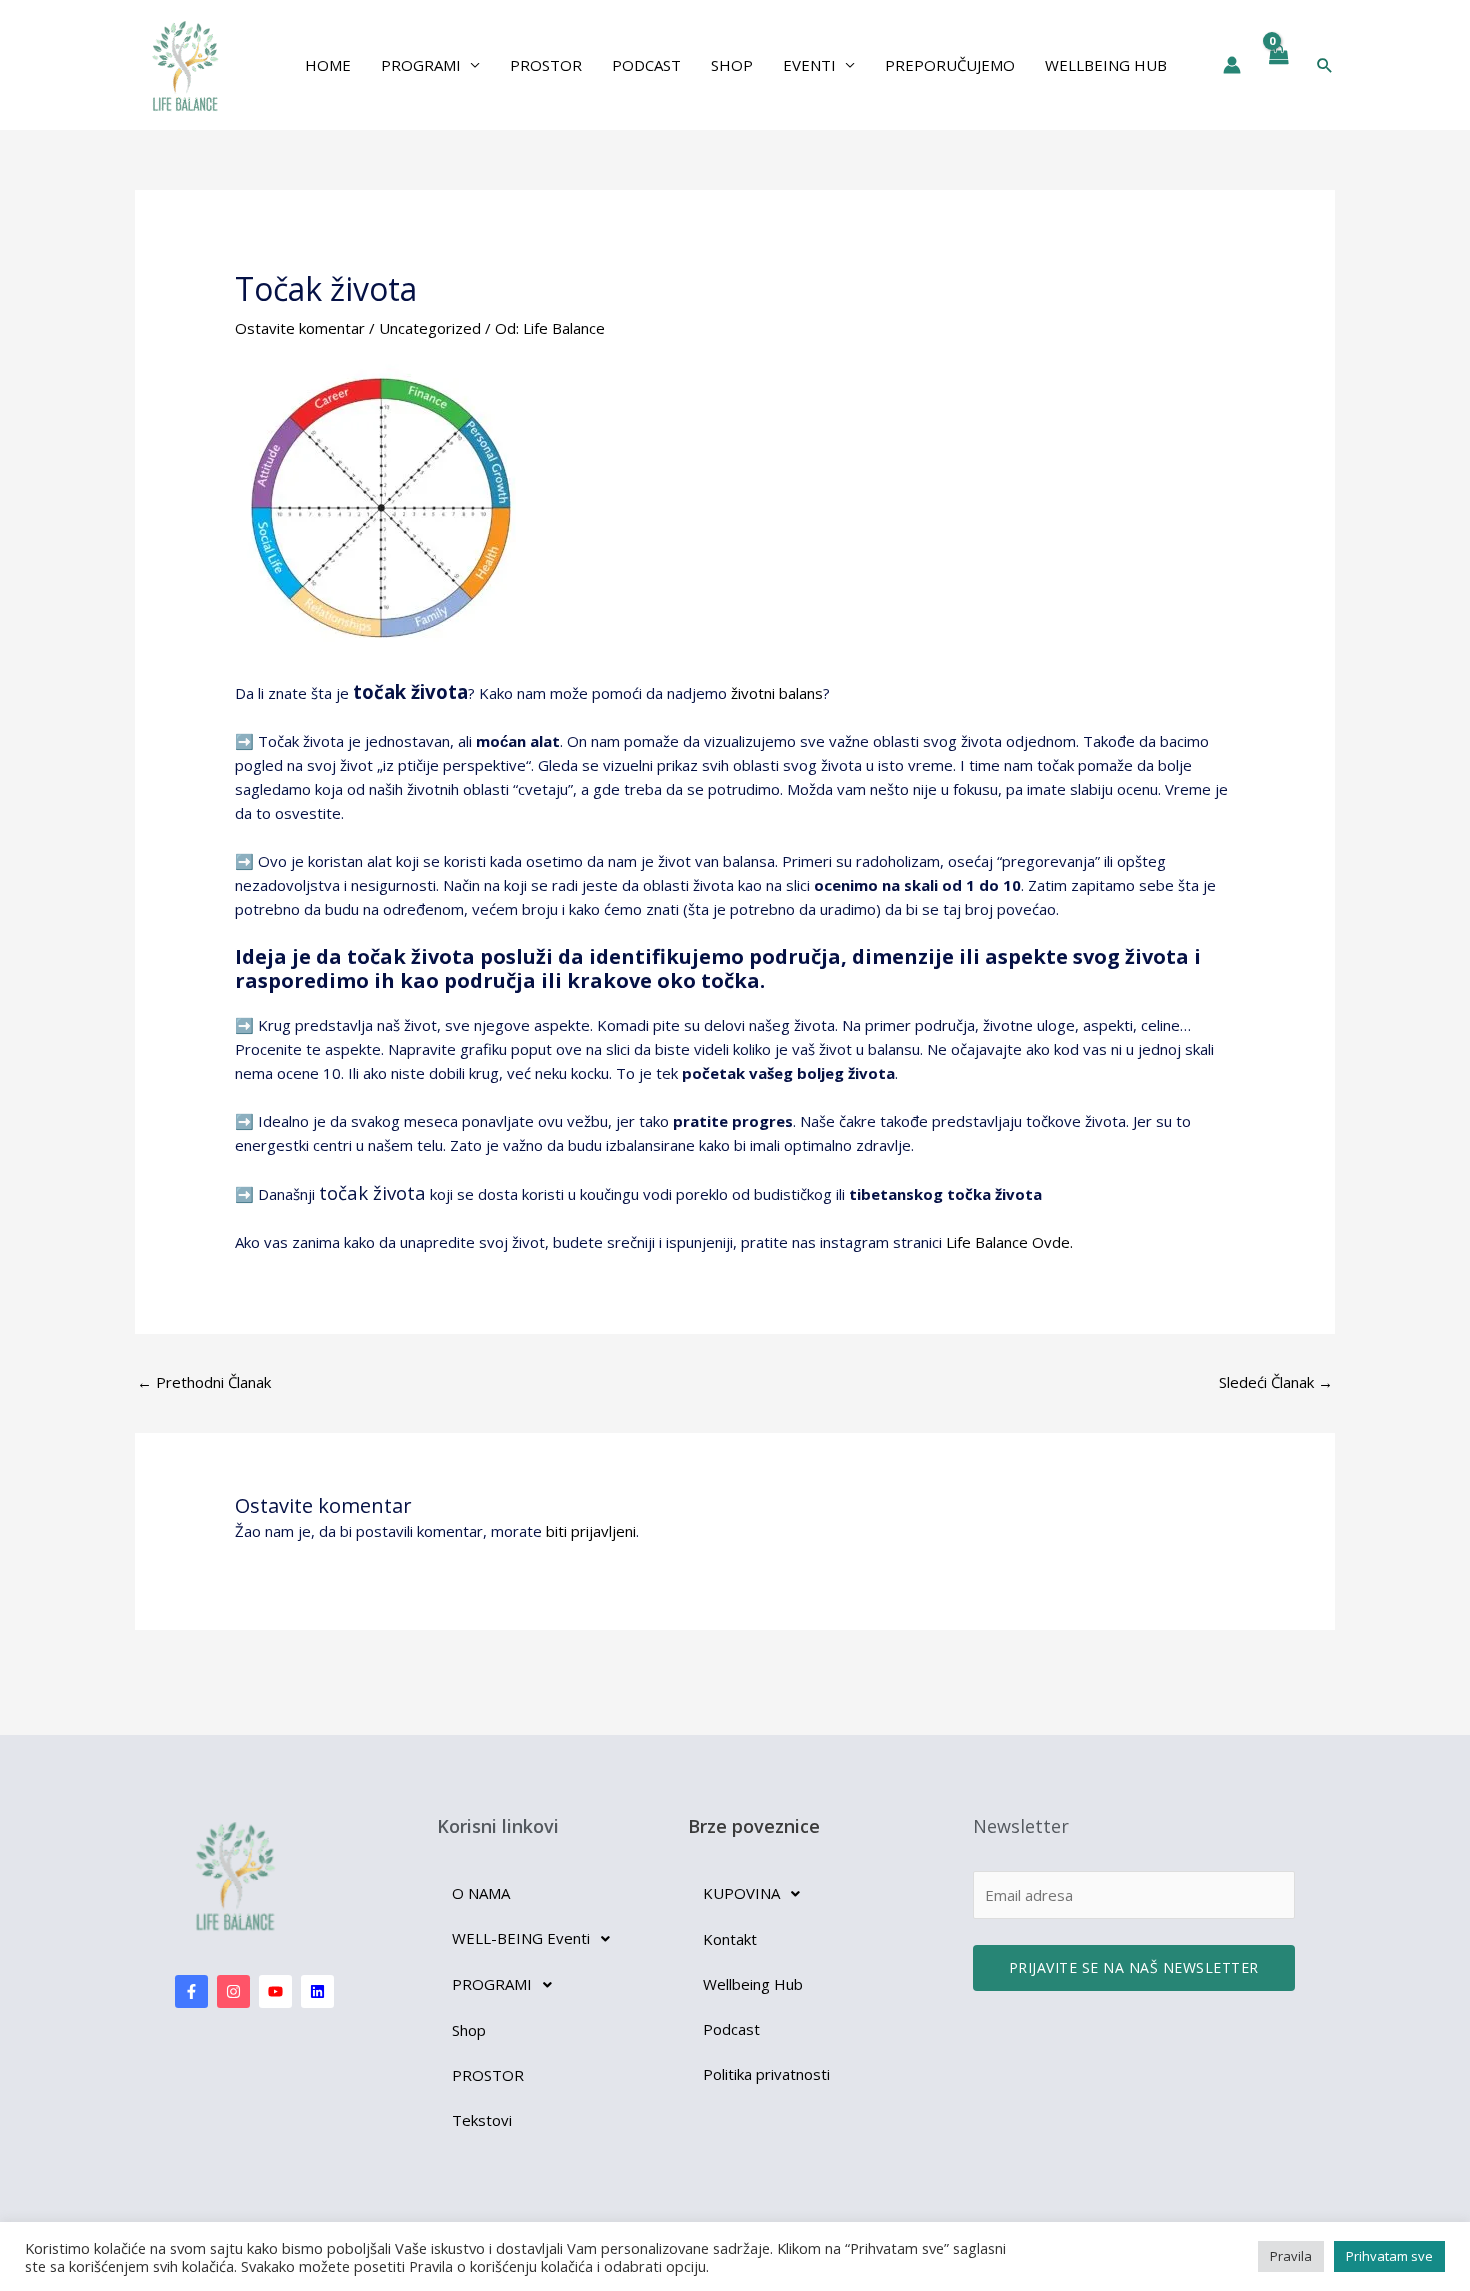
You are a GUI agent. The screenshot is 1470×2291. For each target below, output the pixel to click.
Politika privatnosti (766, 2074)
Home (328, 65)
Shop (732, 65)
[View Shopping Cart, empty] (1278, 65)
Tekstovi (482, 2120)
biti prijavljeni (591, 1531)
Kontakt (730, 1939)
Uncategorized (430, 328)
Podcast (646, 65)
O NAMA (481, 1893)
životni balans (777, 693)
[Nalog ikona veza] (1232, 65)
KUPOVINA (741, 1893)
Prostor (546, 65)
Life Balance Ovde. (1009, 1242)
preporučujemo (950, 65)
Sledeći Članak (1276, 1382)
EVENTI (809, 65)
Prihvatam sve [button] (1389, 2256)
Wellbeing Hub (1106, 65)
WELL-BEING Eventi (521, 1938)
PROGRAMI (421, 65)
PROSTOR (488, 2075)
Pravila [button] (1291, 2256)
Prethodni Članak (204, 1382)
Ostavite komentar (300, 328)
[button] (1325, 65)
